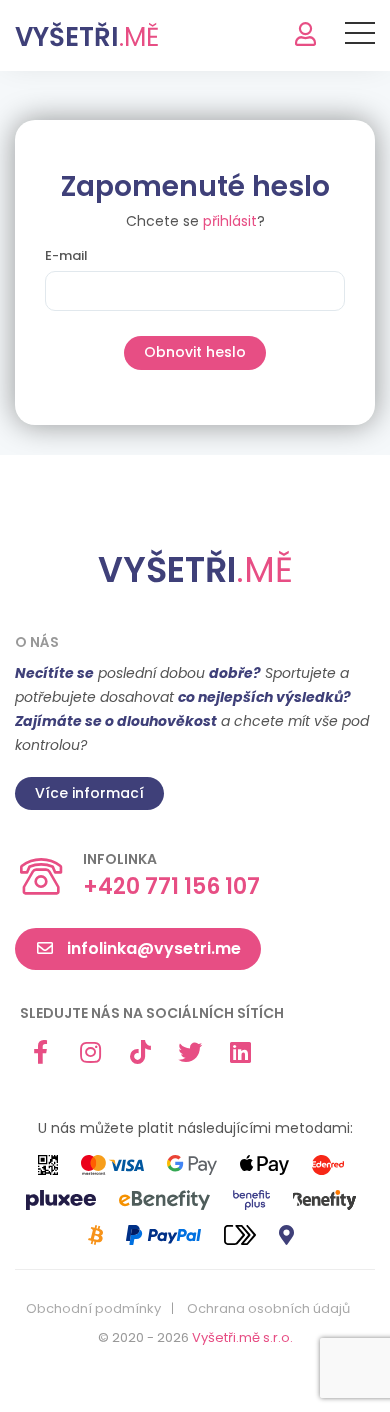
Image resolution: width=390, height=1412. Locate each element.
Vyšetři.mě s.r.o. (242, 1337)
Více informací (89, 793)
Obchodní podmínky (93, 1309)
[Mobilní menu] (360, 37)
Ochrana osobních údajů (268, 1309)
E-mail (66, 256)
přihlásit (230, 221)
